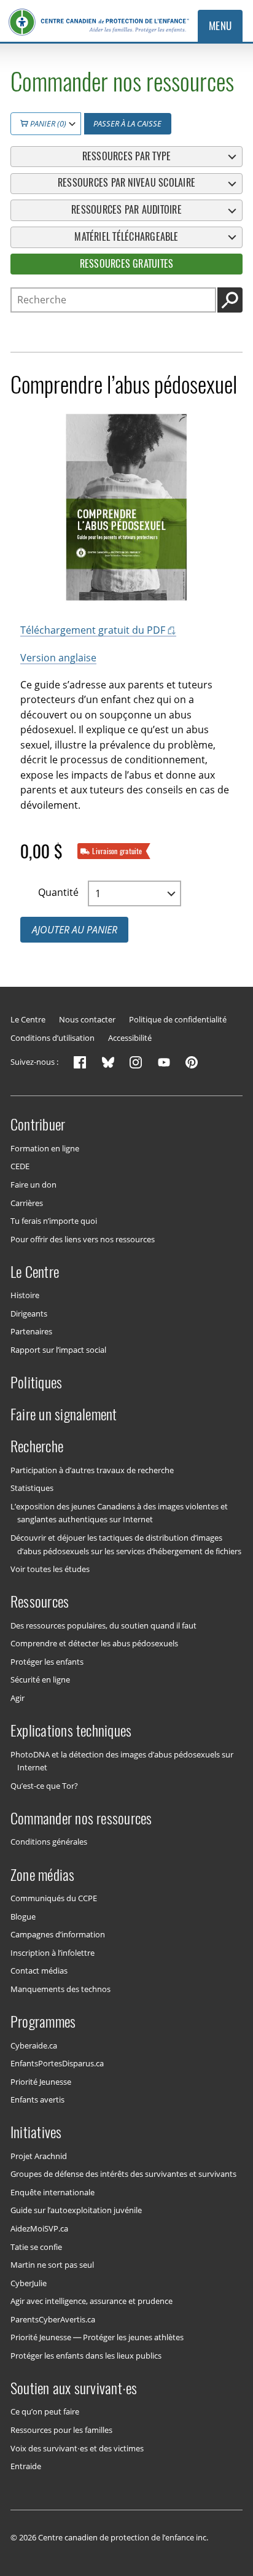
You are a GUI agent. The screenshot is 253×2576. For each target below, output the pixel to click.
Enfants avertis (37, 2099)
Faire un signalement (64, 1414)
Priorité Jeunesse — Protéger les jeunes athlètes (97, 2337)
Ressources (40, 1601)
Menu (220, 26)
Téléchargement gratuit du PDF (93, 630)
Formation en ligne (45, 1148)
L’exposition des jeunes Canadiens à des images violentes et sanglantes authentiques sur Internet (119, 1513)
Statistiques (32, 1488)
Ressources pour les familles (61, 2430)
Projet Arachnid (39, 2156)
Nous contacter (87, 1019)
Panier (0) (47, 123)
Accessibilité (130, 1038)
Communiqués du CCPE (54, 1898)
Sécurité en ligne (40, 1679)
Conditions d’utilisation (53, 1038)
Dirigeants (29, 1313)
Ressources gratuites (127, 264)
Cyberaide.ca (34, 2045)
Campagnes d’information (58, 1934)
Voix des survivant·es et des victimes (77, 2448)
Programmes (43, 2021)
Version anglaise (58, 658)
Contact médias (39, 1971)
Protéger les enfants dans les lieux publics (86, 2355)
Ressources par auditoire (126, 210)
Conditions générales (49, 1842)
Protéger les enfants (47, 1662)
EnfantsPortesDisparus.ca (57, 2063)
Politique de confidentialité (178, 1019)
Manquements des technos (60, 1988)
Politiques (36, 1382)
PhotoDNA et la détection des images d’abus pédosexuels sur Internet (122, 1761)
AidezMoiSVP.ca (39, 2228)
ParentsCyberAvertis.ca (53, 2319)
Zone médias (43, 1874)
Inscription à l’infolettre (53, 1952)
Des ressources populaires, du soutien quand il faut (103, 1625)
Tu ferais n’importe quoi (54, 1221)
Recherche (37, 1446)
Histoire (25, 1295)
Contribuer (38, 1124)
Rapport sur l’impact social (58, 1350)
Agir (18, 1698)
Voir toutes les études (50, 1569)
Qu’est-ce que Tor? (44, 1785)
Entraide (26, 2466)
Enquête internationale (53, 2192)
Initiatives (36, 2132)
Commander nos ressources (81, 1818)
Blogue (23, 1916)
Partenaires (31, 1331)
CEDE (20, 1166)
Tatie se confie (36, 2246)
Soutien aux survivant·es (74, 2388)
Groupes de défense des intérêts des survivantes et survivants (123, 2174)
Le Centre (28, 1019)
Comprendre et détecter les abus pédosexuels (94, 1643)
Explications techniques (71, 1730)
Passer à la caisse (127, 123)
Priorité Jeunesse (41, 2081)
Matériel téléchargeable (126, 237)
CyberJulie (29, 2282)
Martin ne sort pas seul (52, 2265)
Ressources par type (127, 156)
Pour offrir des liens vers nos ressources (83, 1239)
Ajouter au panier (75, 930)
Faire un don (33, 1185)
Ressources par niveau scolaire (126, 183)
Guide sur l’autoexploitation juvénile (76, 2210)
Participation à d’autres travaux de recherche (92, 1470)
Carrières (27, 1202)
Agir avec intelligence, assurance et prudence (91, 2301)
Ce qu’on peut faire (45, 2411)
